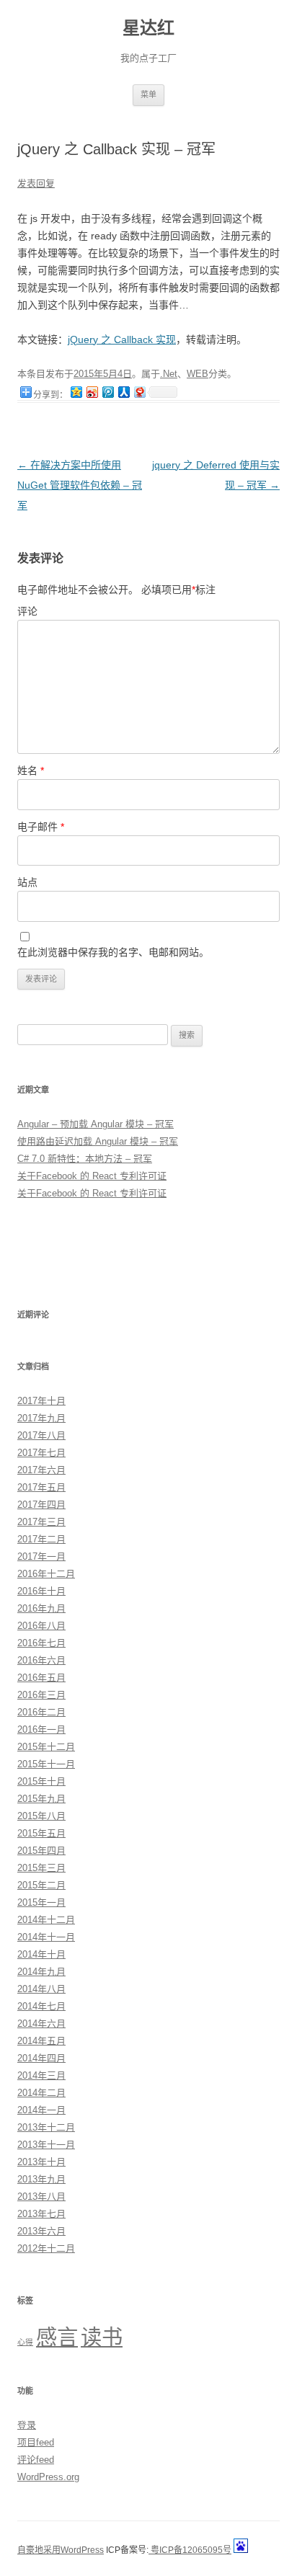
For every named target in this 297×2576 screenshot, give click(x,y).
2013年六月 (41, 2231)
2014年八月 (41, 1989)
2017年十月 (41, 1401)
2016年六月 (41, 1660)
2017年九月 (41, 1418)
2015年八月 (41, 1816)
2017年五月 (41, 1487)
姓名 (31, 770)
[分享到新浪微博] (92, 392)
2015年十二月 (46, 1747)
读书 (102, 2337)
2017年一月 (41, 1556)
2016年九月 (41, 1608)
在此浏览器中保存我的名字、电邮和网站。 (113, 952)
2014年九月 (41, 1972)
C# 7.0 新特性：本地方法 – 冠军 (85, 1159)
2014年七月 (41, 2006)
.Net (169, 374)
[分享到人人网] (123, 392)
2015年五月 (41, 1833)
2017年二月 (41, 1539)
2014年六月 (41, 2024)
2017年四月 (41, 1505)
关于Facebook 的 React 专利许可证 (92, 1176)
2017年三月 (41, 1522)
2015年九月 (41, 1799)
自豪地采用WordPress (61, 2550)
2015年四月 (41, 1851)
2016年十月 (41, 1591)
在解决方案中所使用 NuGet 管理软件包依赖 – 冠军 (80, 485)
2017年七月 (41, 1453)
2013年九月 (41, 2179)
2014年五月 (41, 2041)
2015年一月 (41, 1902)
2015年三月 (41, 1868)
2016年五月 (41, 1678)
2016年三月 (41, 1695)
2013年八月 (41, 2197)
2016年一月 (41, 1729)
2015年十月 (41, 1781)
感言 (57, 2337)
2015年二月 (41, 1885)
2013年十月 (41, 2162)
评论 (27, 611)
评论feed (36, 2460)
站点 (27, 882)
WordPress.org (48, 2477)
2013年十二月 (46, 2127)
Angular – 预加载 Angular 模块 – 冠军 (96, 1124)
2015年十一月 (46, 1764)
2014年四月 (41, 2058)
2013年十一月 (46, 2145)
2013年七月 (41, 2214)
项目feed (36, 2442)
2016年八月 (41, 1626)
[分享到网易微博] (139, 392)
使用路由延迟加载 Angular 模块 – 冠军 (98, 1141)
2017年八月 (41, 1435)
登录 (27, 2425)
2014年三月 (41, 2075)
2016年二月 (41, 1712)
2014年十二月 (46, 1920)
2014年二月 (41, 2093)
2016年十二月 (46, 1574)
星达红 (148, 28)
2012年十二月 (46, 2248)
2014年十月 (41, 1954)
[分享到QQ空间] (76, 392)
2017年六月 (41, 1470)
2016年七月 (41, 1643)
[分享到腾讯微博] (107, 392)
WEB (198, 374)
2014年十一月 (46, 1937)
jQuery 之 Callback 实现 (122, 339)
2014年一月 (41, 2110)
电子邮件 (41, 827)
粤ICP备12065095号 (190, 2550)
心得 (25, 2342)
